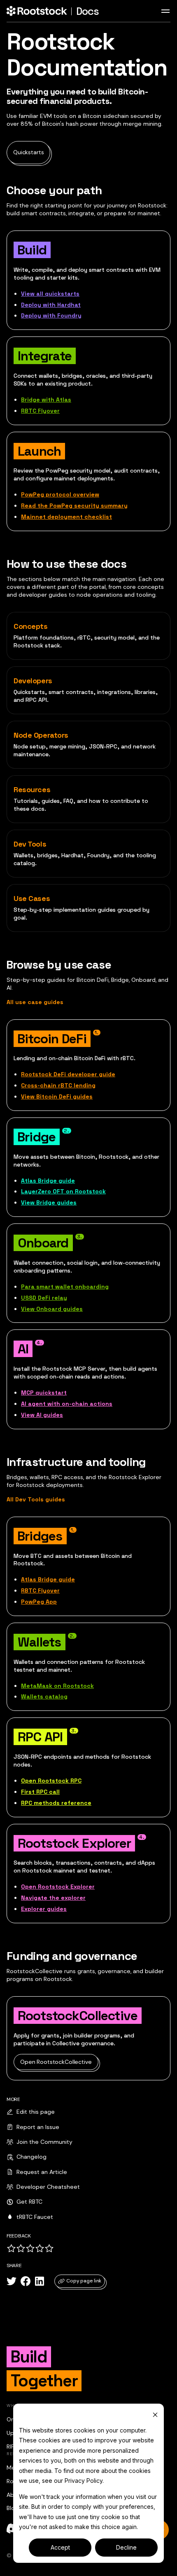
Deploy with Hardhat (51, 305)
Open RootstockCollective (56, 2062)
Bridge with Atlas (46, 400)
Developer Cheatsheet (48, 2187)
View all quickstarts (50, 294)
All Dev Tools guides (36, 1499)
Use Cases (32, 898)
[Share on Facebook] (26, 2281)
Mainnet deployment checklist (66, 517)
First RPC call (40, 1792)
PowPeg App (39, 1602)
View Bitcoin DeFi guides (57, 1096)
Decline (126, 2547)
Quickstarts (28, 152)
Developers (33, 681)
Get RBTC (29, 2202)
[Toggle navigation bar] (165, 11)
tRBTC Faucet (35, 2217)
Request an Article (42, 2172)
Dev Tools (30, 844)
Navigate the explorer (53, 1898)
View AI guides (42, 1415)
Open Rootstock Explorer (58, 1887)
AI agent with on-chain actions (67, 1404)
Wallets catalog (44, 1696)
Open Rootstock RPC (51, 1781)
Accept (60, 2547)
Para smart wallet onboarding (65, 1287)
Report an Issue (38, 2127)
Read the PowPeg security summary (74, 506)
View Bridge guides (49, 1202)
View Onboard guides (52, 1309)
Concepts (31, 626)
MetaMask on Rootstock (57, 1686)
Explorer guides (44, 1909)
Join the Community (44, 2142)
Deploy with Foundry (51, 315)
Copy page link (84, 2281)
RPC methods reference (56, 1803)
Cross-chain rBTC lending (58, 1085)
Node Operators (41, 735)
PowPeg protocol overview (60, 494)
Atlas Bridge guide (48, 1181)
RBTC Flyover (40, 411)
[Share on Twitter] (12, 2281)
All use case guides (35, 1002)
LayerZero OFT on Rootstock (63, 1191)
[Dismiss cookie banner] (155, 2415)
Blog (12, 2508)
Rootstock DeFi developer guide (68, 1074)
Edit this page (36, 2112)
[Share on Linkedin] (40, 2281)
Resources (32, 789)
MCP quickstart (44, 1393)
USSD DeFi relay (44, 1298)
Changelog (31, 2157)
